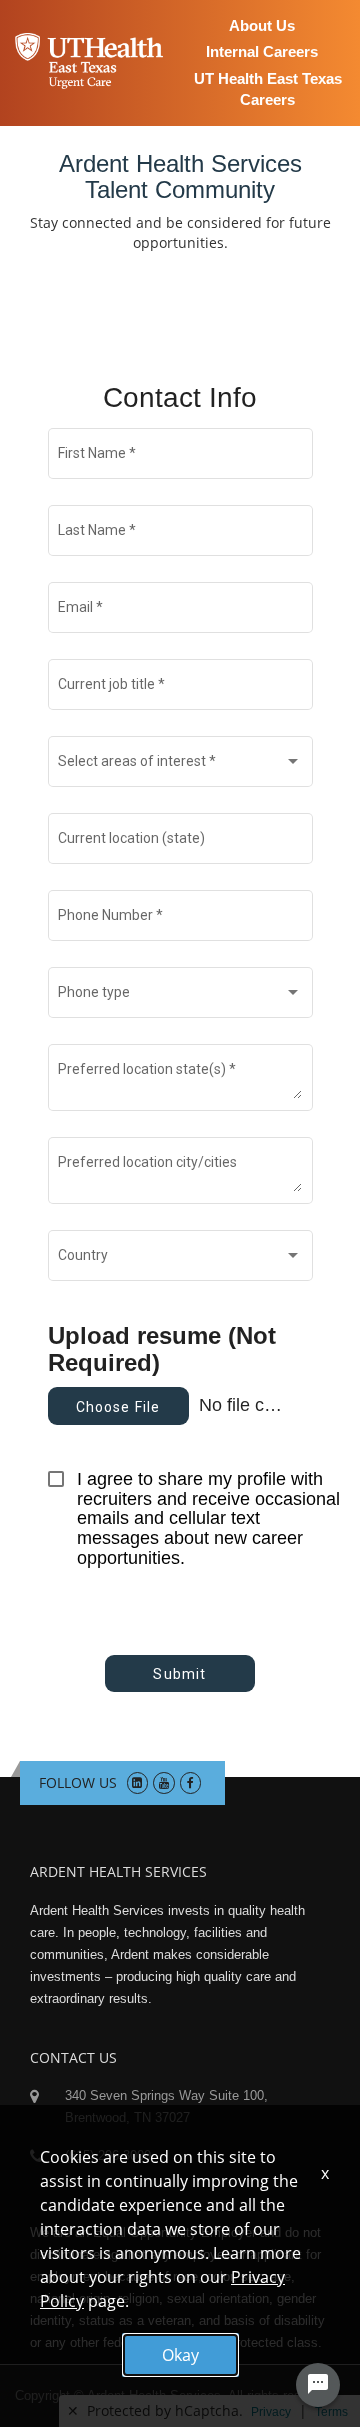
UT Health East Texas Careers (268, 89)
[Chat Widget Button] (318, 2385)
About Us (262, 25)
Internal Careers (262, 51)
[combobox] (180, 766)
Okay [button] (180, 2355)
